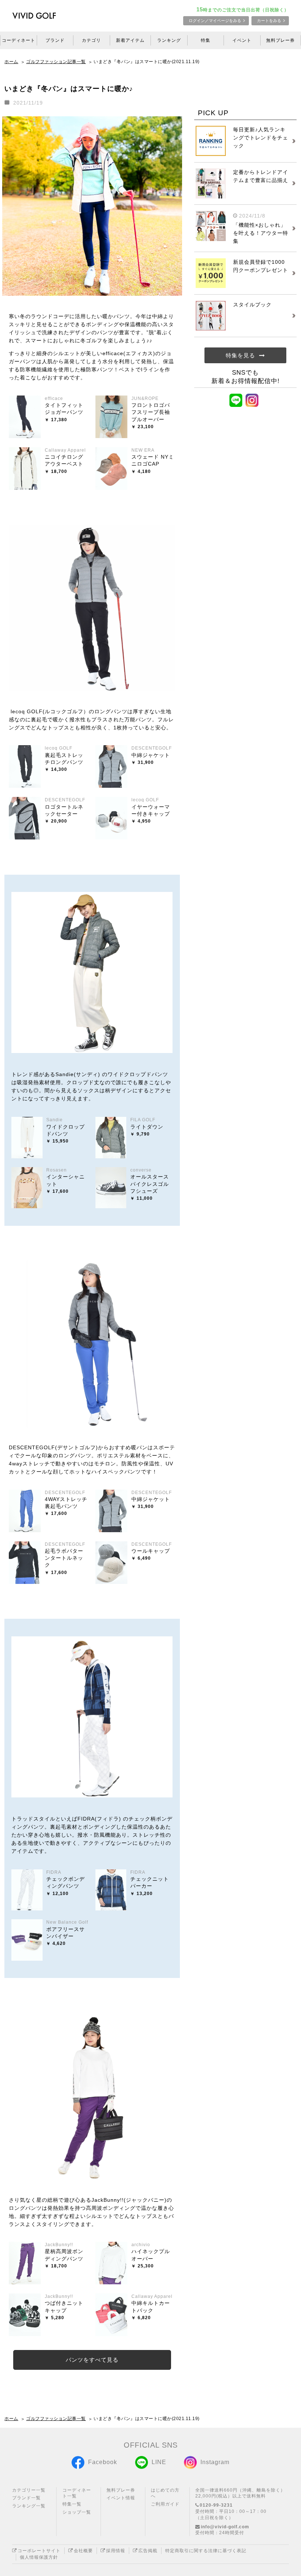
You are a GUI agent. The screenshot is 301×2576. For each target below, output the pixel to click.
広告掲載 (148, 2551)
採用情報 (116, 2551)
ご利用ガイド (165, 2504)
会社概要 (83, 2551)
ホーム (11, 62)
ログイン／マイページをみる (215, 21)
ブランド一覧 (26, 2498)
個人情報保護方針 (39, 2557)
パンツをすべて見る (92, 2360)
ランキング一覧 (29, 2506)
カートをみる (269, 21)
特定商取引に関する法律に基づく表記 (206, 2551)
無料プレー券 (121, 2490)
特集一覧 (72, 2504)
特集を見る (240, 355)
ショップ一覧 (77, 2512)
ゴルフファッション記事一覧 (56, 62)
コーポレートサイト (39, 2551)
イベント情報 (121, 2498)
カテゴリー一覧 (29, 2490)
